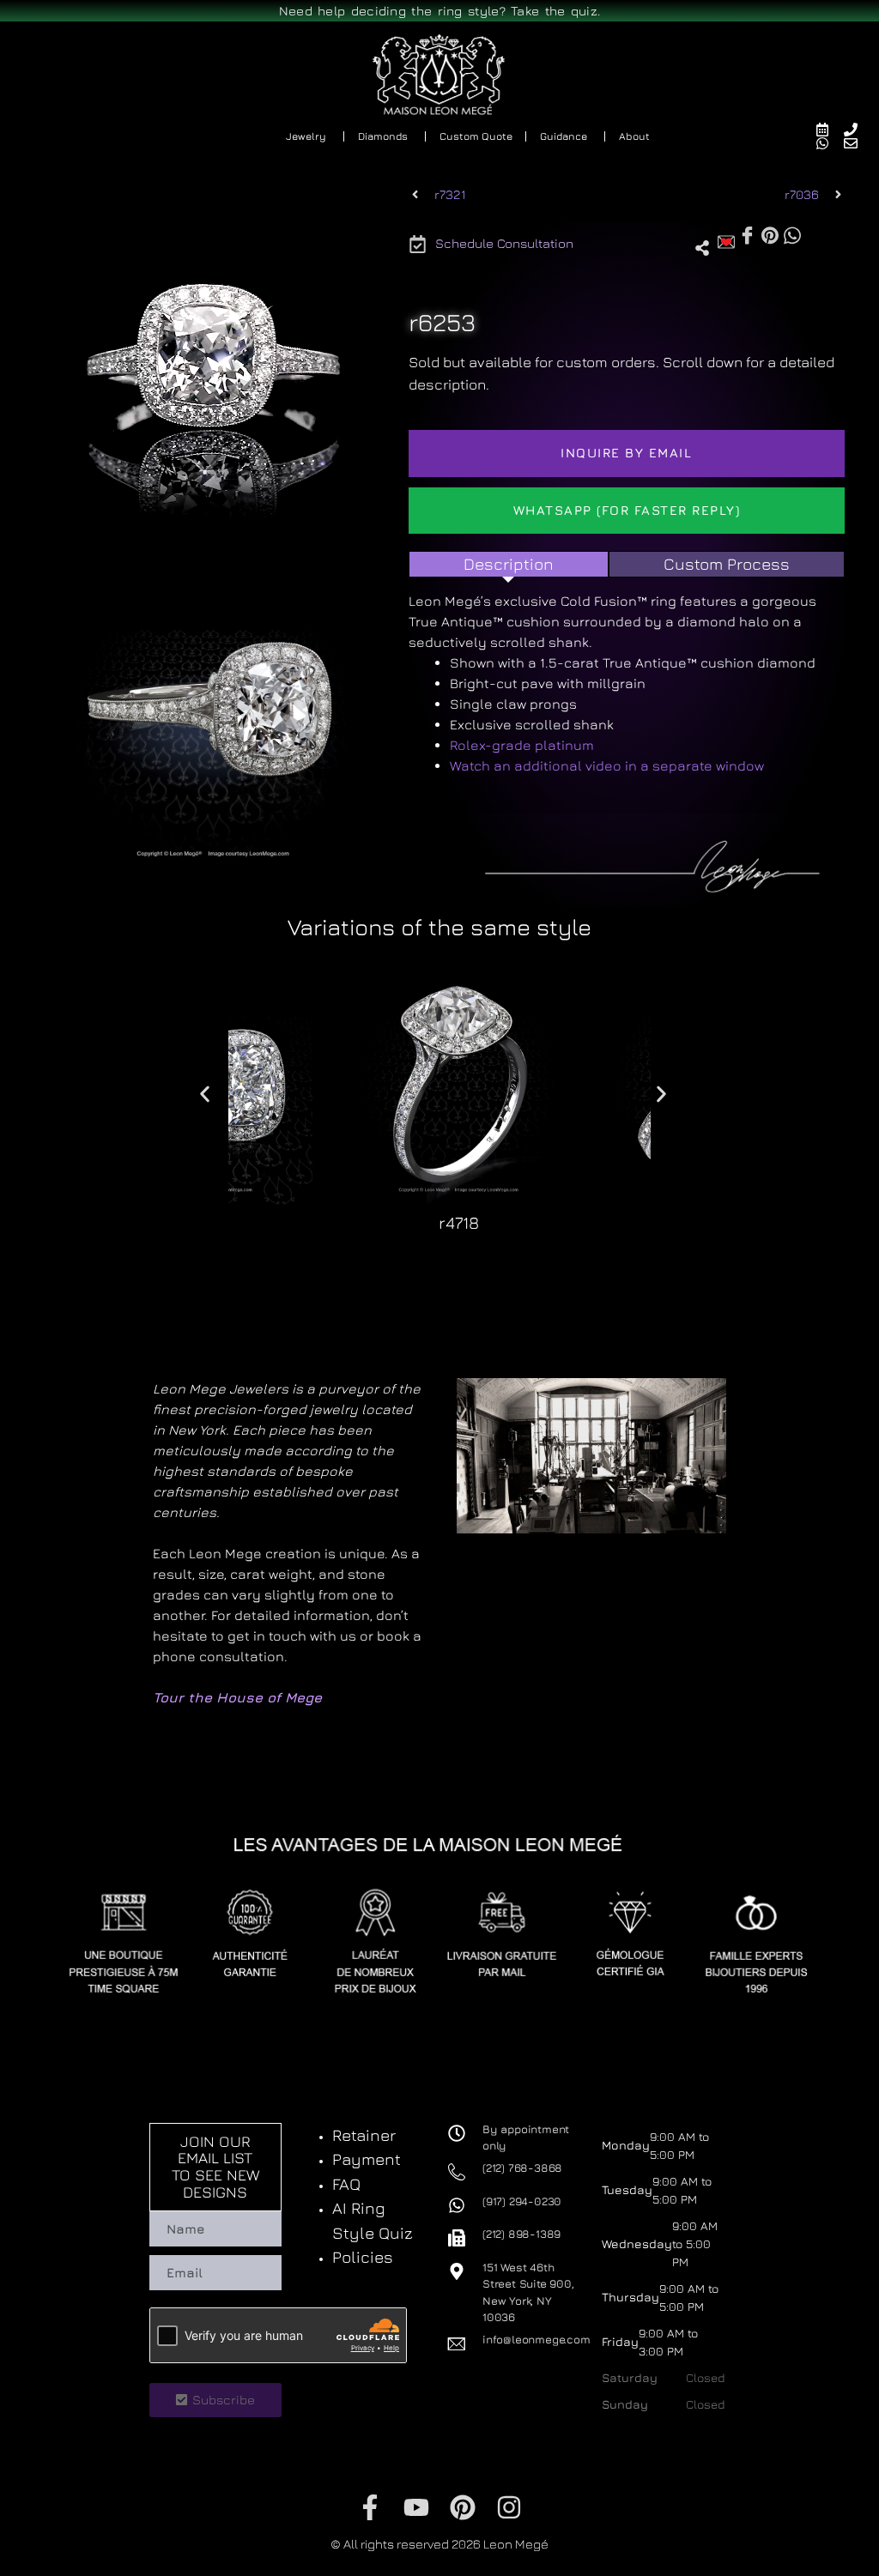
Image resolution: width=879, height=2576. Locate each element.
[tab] (509, 564)
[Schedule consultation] (830, 130)
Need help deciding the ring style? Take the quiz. (440, 11)
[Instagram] (509, 2507)
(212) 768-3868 (522, 2168)
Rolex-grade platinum (522, 745)
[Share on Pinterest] (770, 234)
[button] (401, 1255)
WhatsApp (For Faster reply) (627, 510)
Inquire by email (626, 453)
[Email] (858, 143)
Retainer (364, 2135)
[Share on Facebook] (747, 236)
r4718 (459, 1222)
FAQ (346, 2184)
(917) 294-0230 (522, 2201)
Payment (367, 2159)
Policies (363, 2257)
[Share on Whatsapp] (792, 234)
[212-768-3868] (858, 130)
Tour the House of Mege (237, 1697)
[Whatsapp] (830, 143)
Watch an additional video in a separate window (607, 765)
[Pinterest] (463, 2507)
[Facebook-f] (370, 2507)
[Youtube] (416, 2507)
